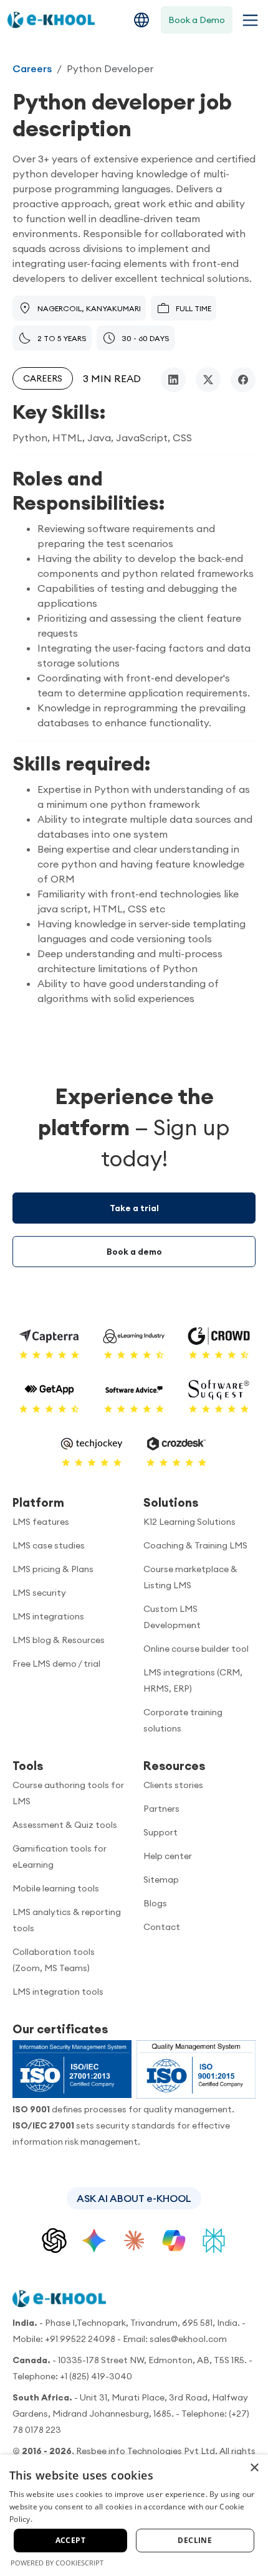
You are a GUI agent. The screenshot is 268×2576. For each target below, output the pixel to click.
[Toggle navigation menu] (248, 20)
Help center (168, 1856)
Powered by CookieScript (57, 2563)
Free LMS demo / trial (56, 1664)
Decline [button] (195, 2540)
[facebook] (243, 380)
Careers (32, 68)
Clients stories (173, 1785)
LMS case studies (49, 1545)
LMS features (41, 1522)
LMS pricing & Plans (53, 1569)
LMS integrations (48, 1616)
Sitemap (161, 1880)
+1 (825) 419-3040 (96, 2376)
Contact (162, 1927)
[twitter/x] (208, 380)
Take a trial (134, 1208)
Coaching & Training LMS (195, 1545)
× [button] (254, 2468)
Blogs (155, 1903)
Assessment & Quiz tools (65, 1825)
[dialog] (134, 2515)
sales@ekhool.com (188, 2339)
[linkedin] (173, 380)
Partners (161, 1809)
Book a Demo (197, 20)
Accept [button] (70, 2540)
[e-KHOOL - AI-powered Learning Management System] (51, 20)
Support (160, 1832)
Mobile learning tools (56, 1888)
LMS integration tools (58, 1992)
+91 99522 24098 (80, 2339)
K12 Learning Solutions (189, 1522)
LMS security (39, 1593)
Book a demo (134, 1252)
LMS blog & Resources (59, 1640)
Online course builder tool (196, 1649)
